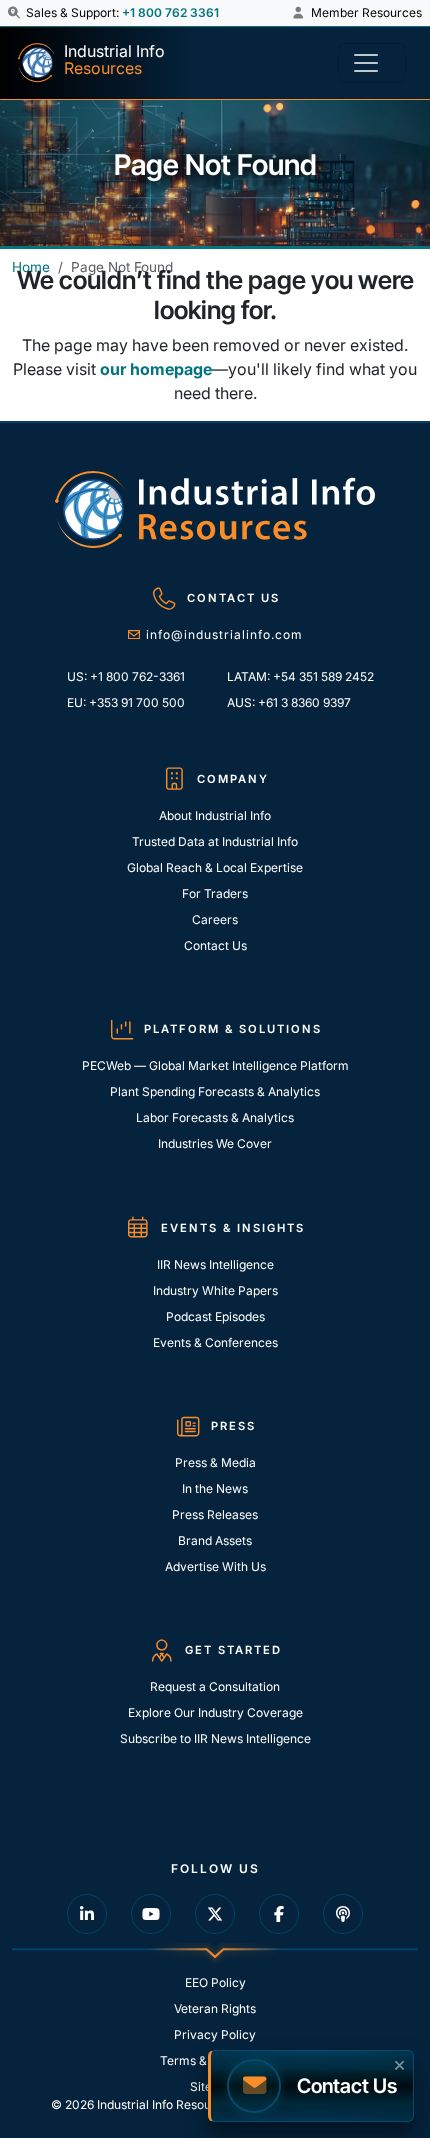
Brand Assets (215, 1540)
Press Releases (215, 1514)
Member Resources (365, 12)
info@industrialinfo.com (224, 634)
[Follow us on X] (215, 1914)
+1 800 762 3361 (170, 12)
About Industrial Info (215, 815)
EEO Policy (215, 1982)
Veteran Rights (215, 2008)
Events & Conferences (215, 1342)
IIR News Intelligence (215, 1264)
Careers (215, 919)
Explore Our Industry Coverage (215, 1712)
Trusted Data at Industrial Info (215, 841)
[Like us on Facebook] (279, 1914)
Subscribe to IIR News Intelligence (215, 1738)
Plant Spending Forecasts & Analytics (215, 1091)
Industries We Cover (215, 1143)
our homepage (156, 369)
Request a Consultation (215, 1686)
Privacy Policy (215, 2034)
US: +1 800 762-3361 (126, 676)
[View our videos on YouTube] (151, 1914)
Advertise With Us (215, 1566)
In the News (215, 1488)
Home (31, 267)
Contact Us (215, 945)
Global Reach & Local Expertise (215, 867)
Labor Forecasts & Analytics (215, 1117)
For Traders (215, 893)
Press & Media (215, 1462)
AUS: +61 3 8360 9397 (289, 702)
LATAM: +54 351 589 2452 (300, 676)
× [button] (399, 2063)
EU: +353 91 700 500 (126, 702)
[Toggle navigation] (372, 63)
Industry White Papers (215, 1290)
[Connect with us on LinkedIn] (87, 1914)
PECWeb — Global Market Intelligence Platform (215, 1065)
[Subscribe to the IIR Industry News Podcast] (343, 1914)
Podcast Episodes (215, 1316)
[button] (15, 13)
